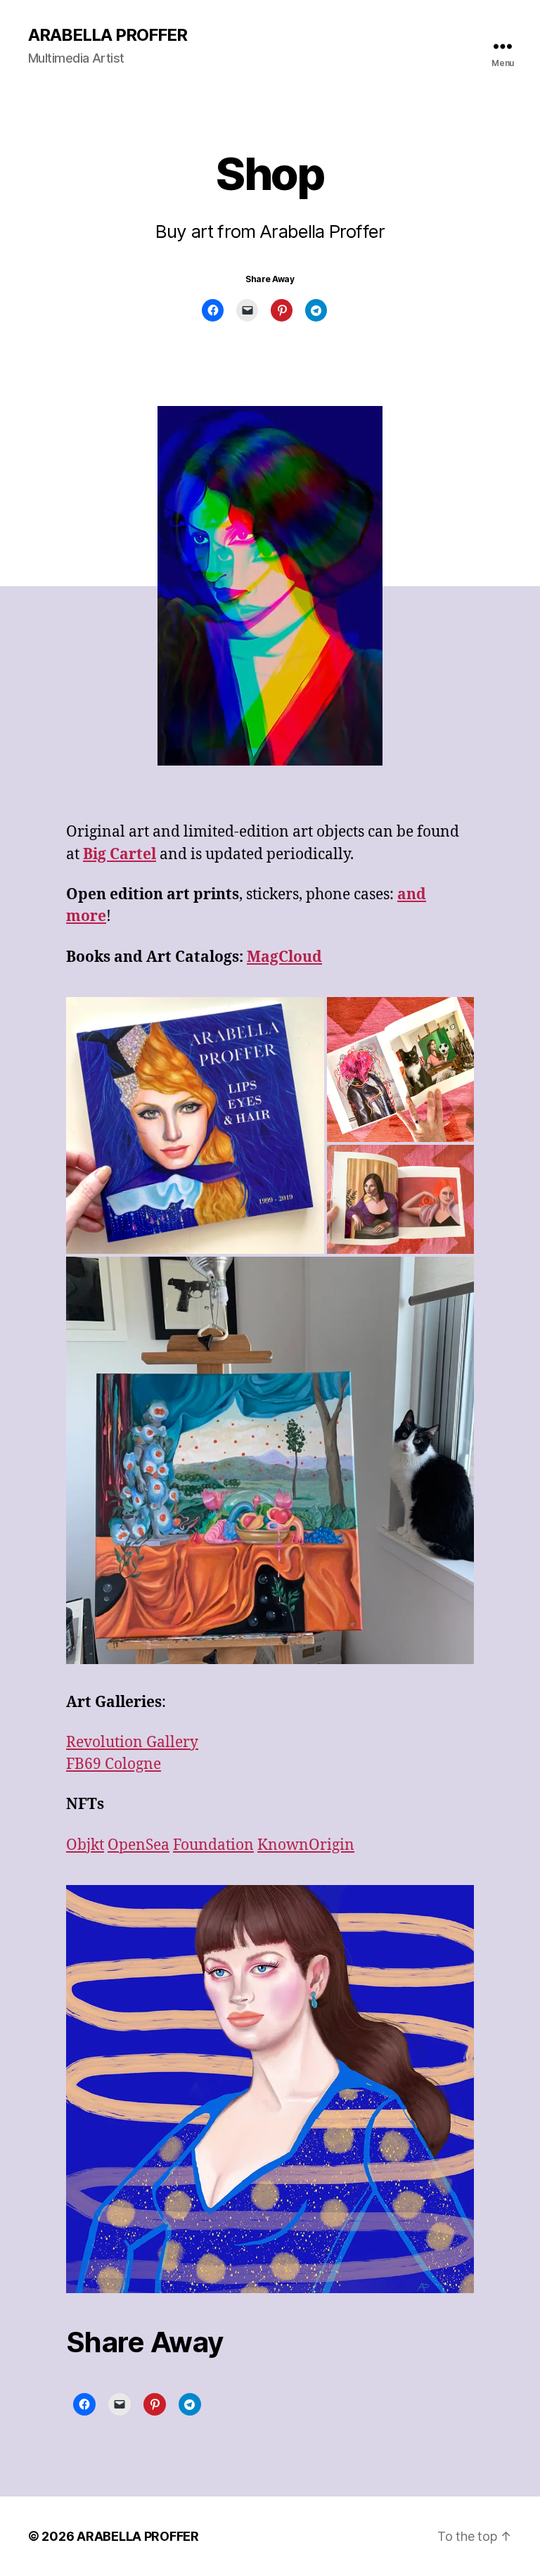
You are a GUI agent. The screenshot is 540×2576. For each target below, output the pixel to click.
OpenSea (139, 1845)
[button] (195, 1125)
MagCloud (284, 957)
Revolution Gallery (132, 1743)
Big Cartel (120, 855)
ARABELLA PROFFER (108, 35)
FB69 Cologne (114, 1764)
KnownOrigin (306, 1845)
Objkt (85, 1845)
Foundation (213, 1845)
